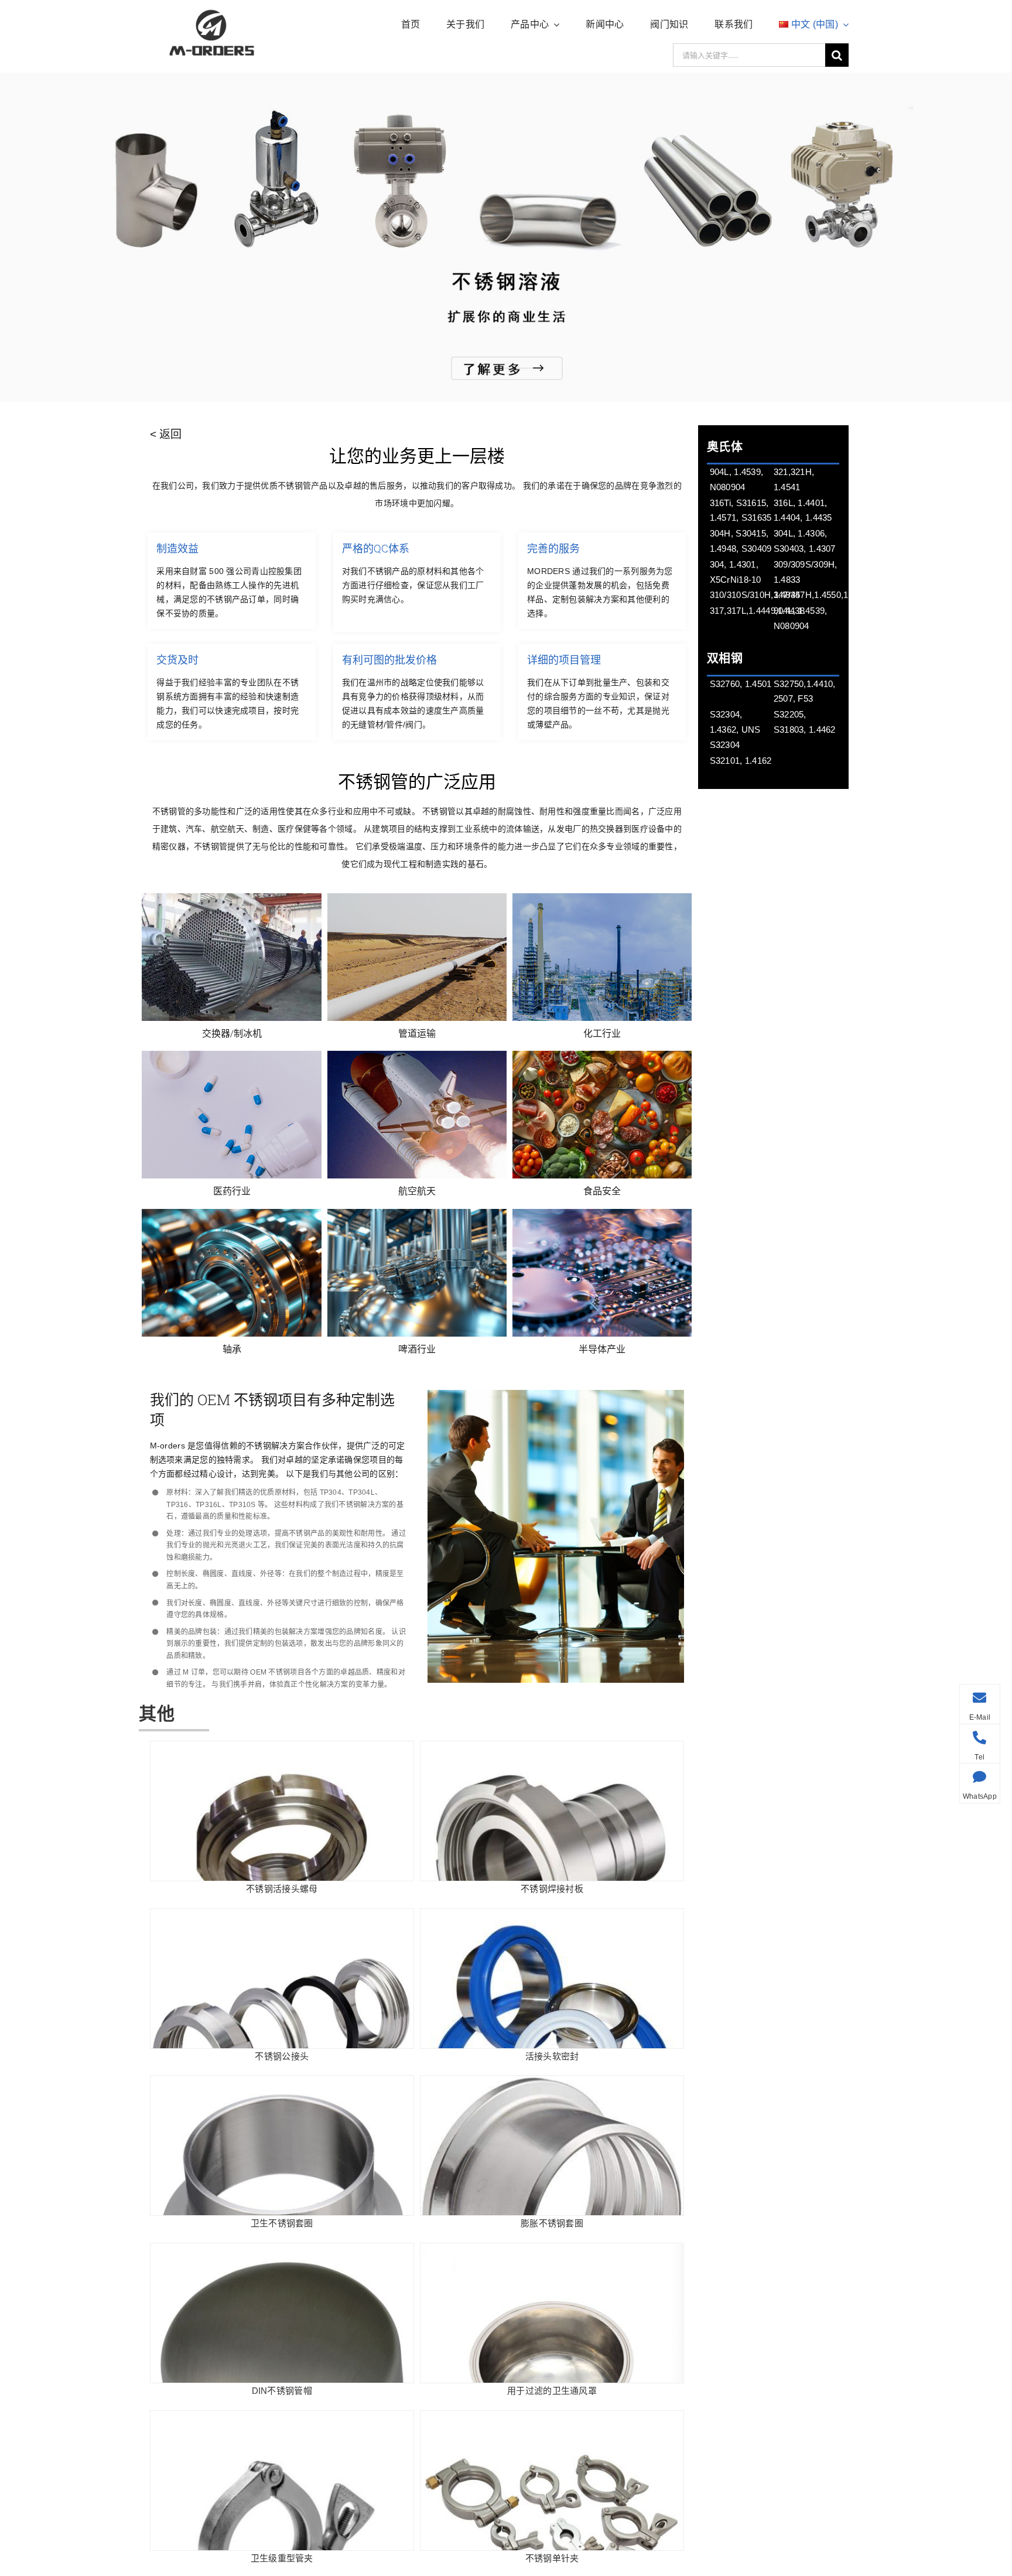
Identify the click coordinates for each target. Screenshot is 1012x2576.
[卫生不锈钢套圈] (282, 2085)
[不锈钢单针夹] (552, 2420)
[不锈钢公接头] (282, 1918)
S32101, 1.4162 (741, 761)
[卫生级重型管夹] (282, 2420)
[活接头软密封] (552, 1918)
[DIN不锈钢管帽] (282, 2252)
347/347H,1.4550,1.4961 (822, 595)
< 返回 (166, 434)
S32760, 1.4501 (741, 684)
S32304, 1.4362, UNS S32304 (735, 730)
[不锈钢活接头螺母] (282, 1750)
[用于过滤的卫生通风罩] (552, 2252)
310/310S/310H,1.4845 (755, 595)
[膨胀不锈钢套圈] (552, 2085)
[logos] (212, 11)
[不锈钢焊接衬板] (552, 1750)
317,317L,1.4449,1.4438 (757, 611)
